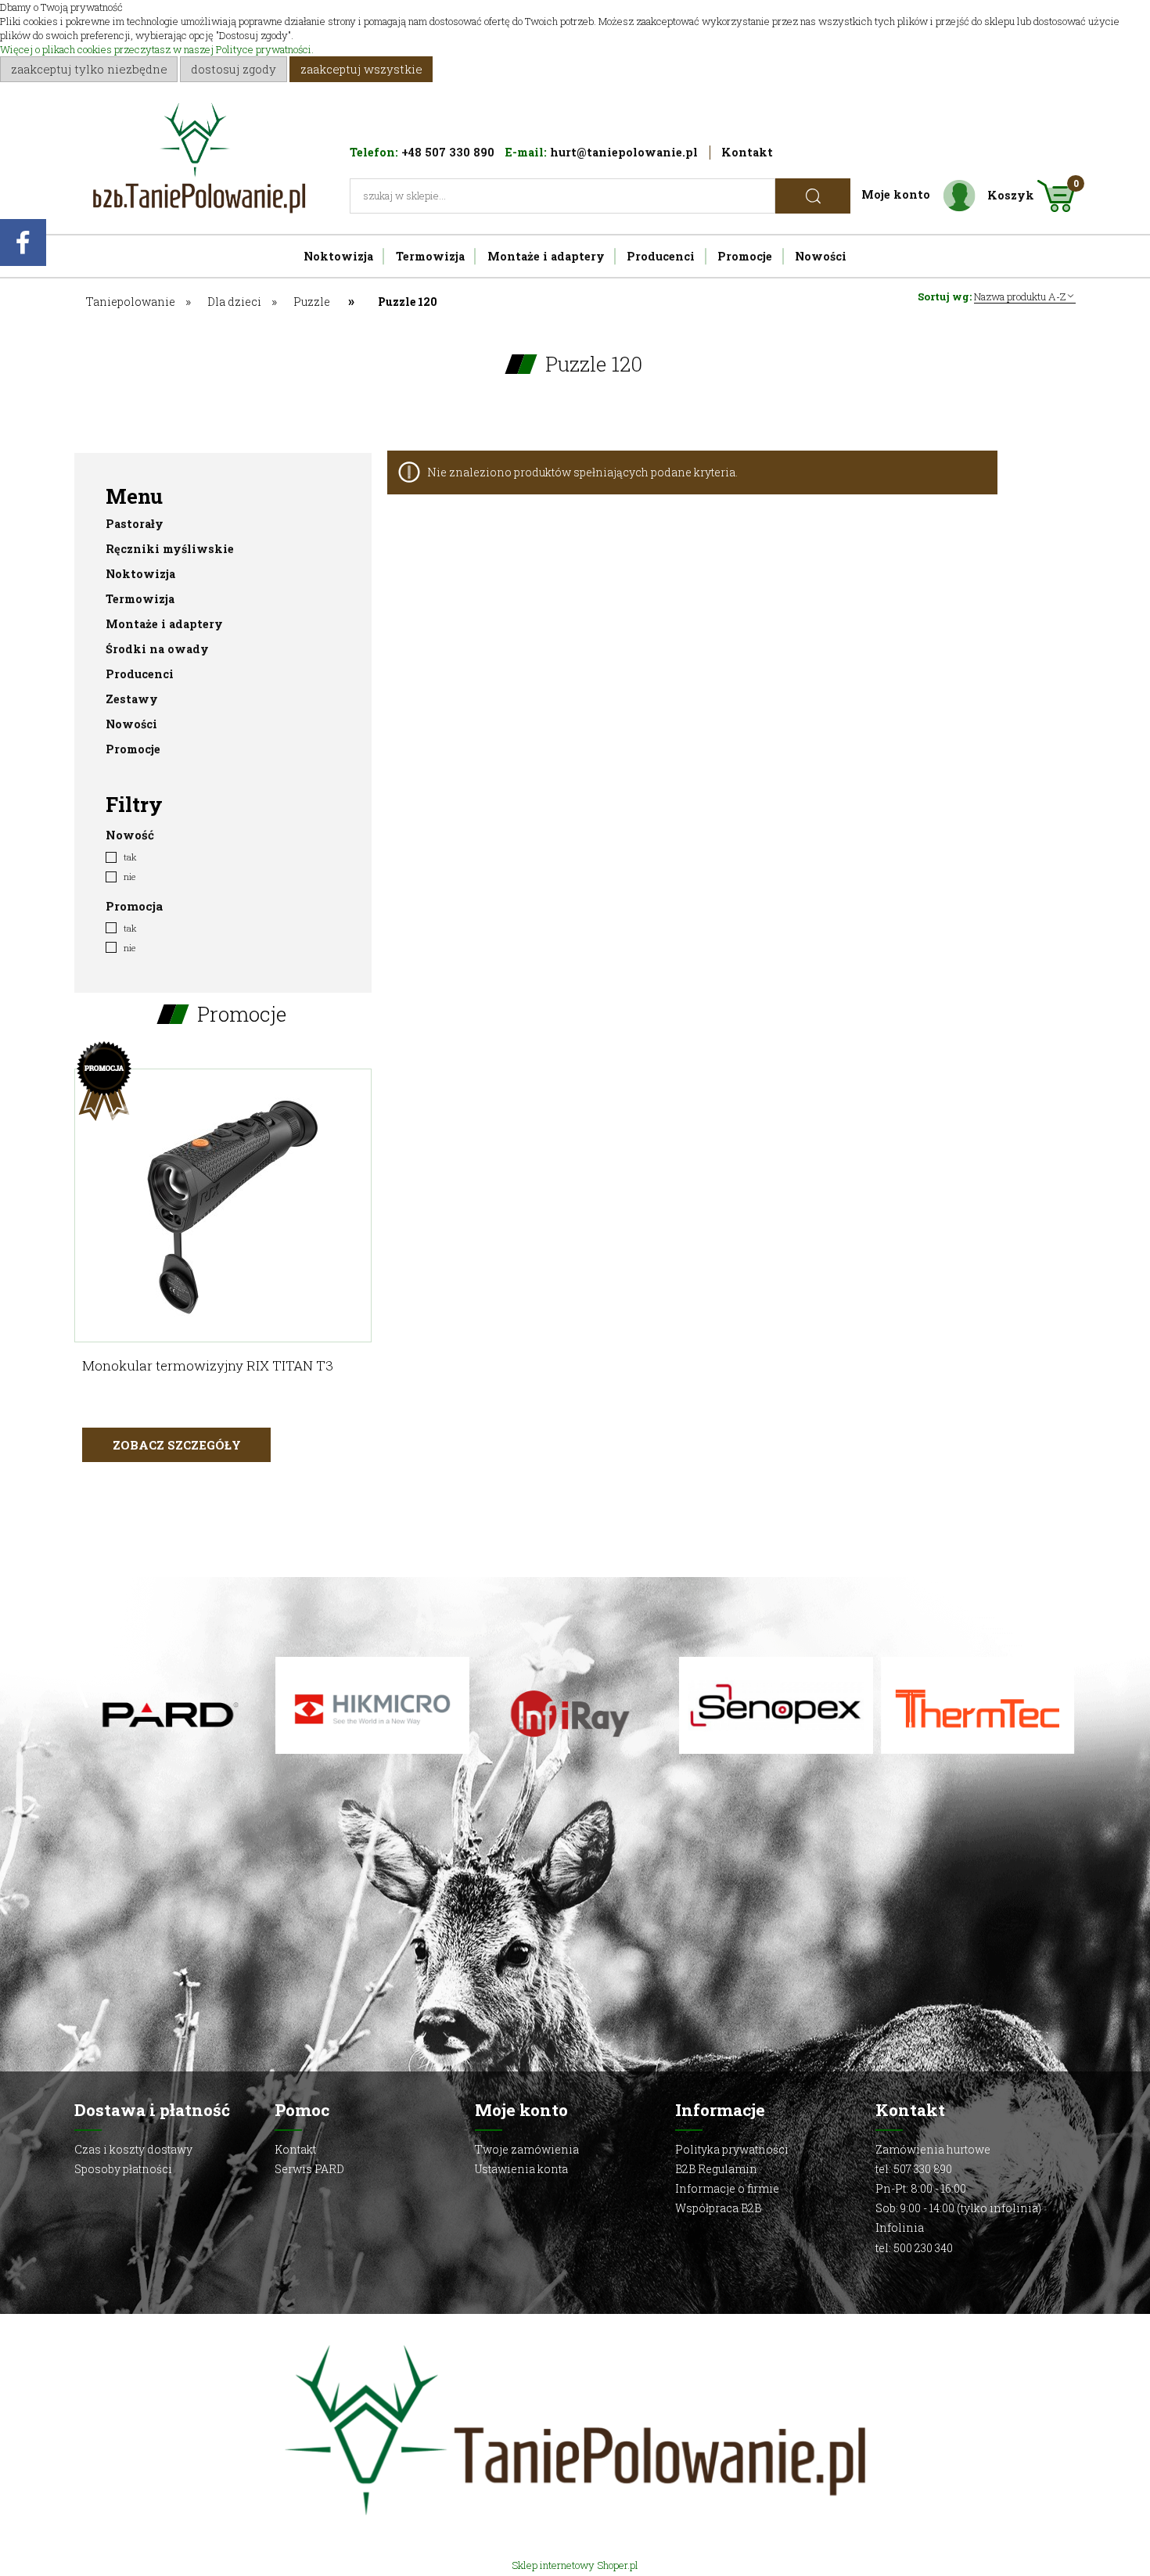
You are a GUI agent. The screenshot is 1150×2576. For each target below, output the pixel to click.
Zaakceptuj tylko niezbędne (89, 69)
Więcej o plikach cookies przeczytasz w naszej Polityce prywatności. (157, 49)
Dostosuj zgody (234, 69)
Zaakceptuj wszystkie (361, 69)
